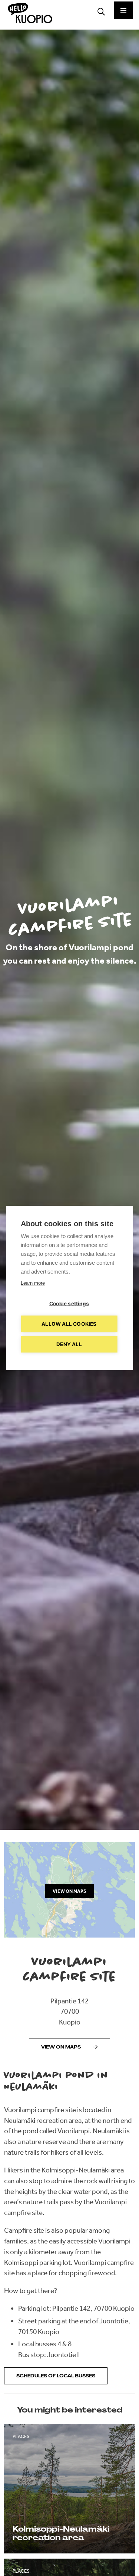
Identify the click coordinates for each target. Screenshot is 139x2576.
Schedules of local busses (56, 2376)
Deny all (69, 1344)
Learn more (33, 1283)
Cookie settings (69, 1304)
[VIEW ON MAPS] (70, 1935)
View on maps (61, 2047)
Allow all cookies (69, 1324)
